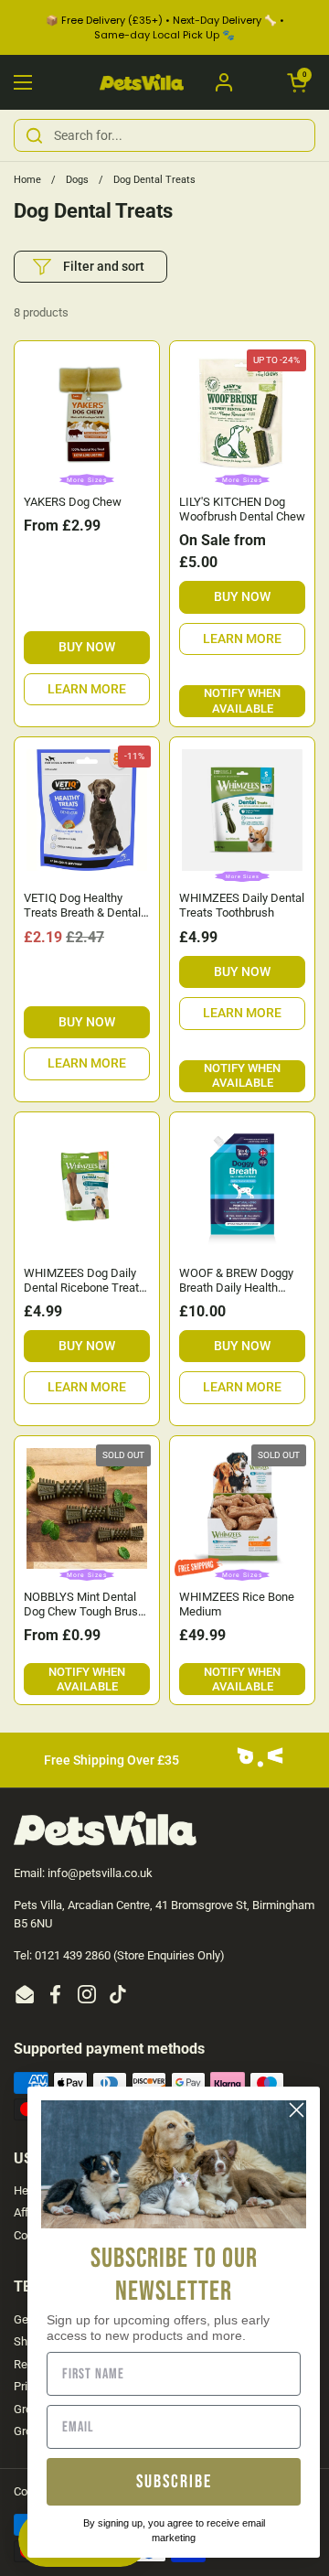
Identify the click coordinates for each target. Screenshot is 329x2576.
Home (27, 180)
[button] (297, 82)
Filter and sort (104, 266)
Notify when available (242, 700)
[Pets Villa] (142, 83)
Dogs (77, 180)
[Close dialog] (297, 2110)
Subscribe (174, 2482)
